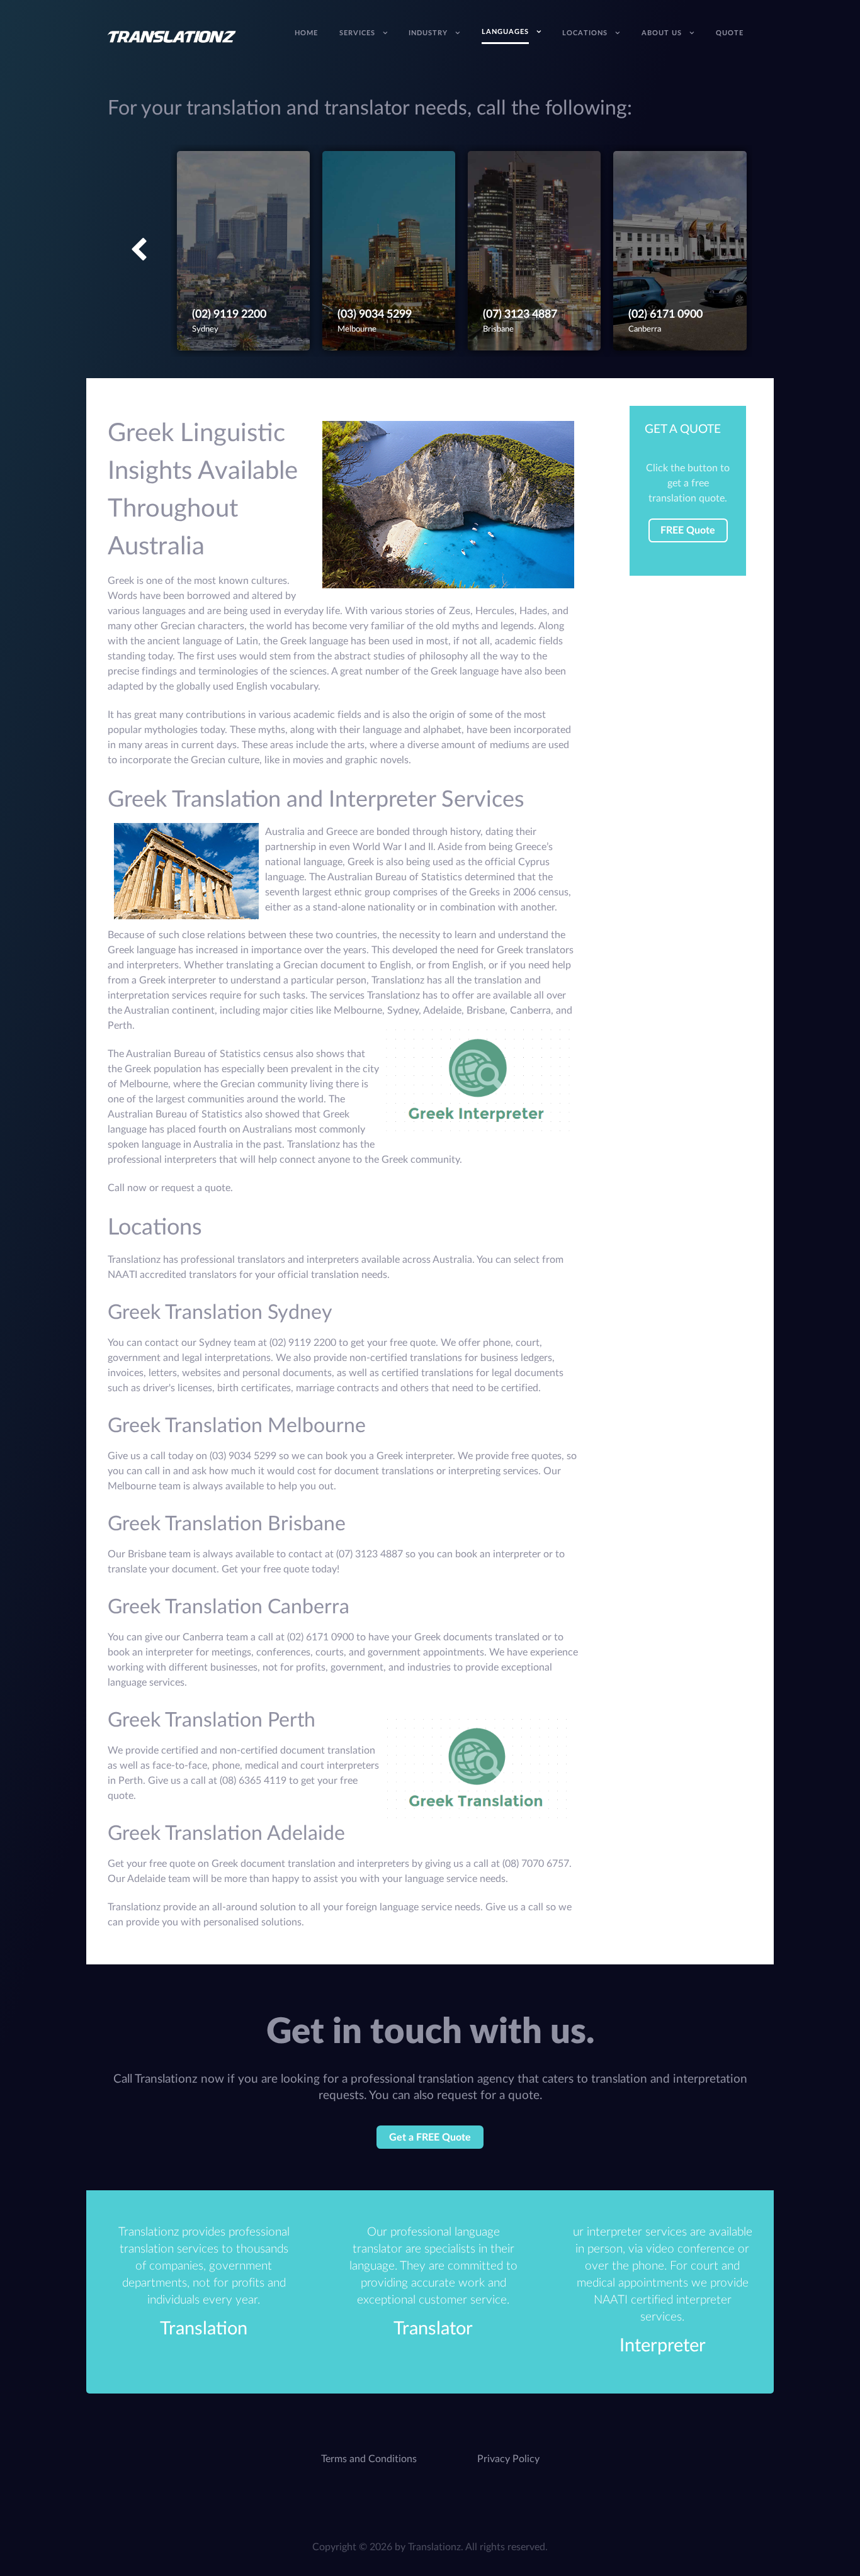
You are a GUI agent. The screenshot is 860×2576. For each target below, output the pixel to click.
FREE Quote (688, 530)
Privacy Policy (508, 2459)
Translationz (434, 2547)
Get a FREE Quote (430, 2137)
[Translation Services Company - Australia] (172, 36)
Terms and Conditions (369, 2459)
